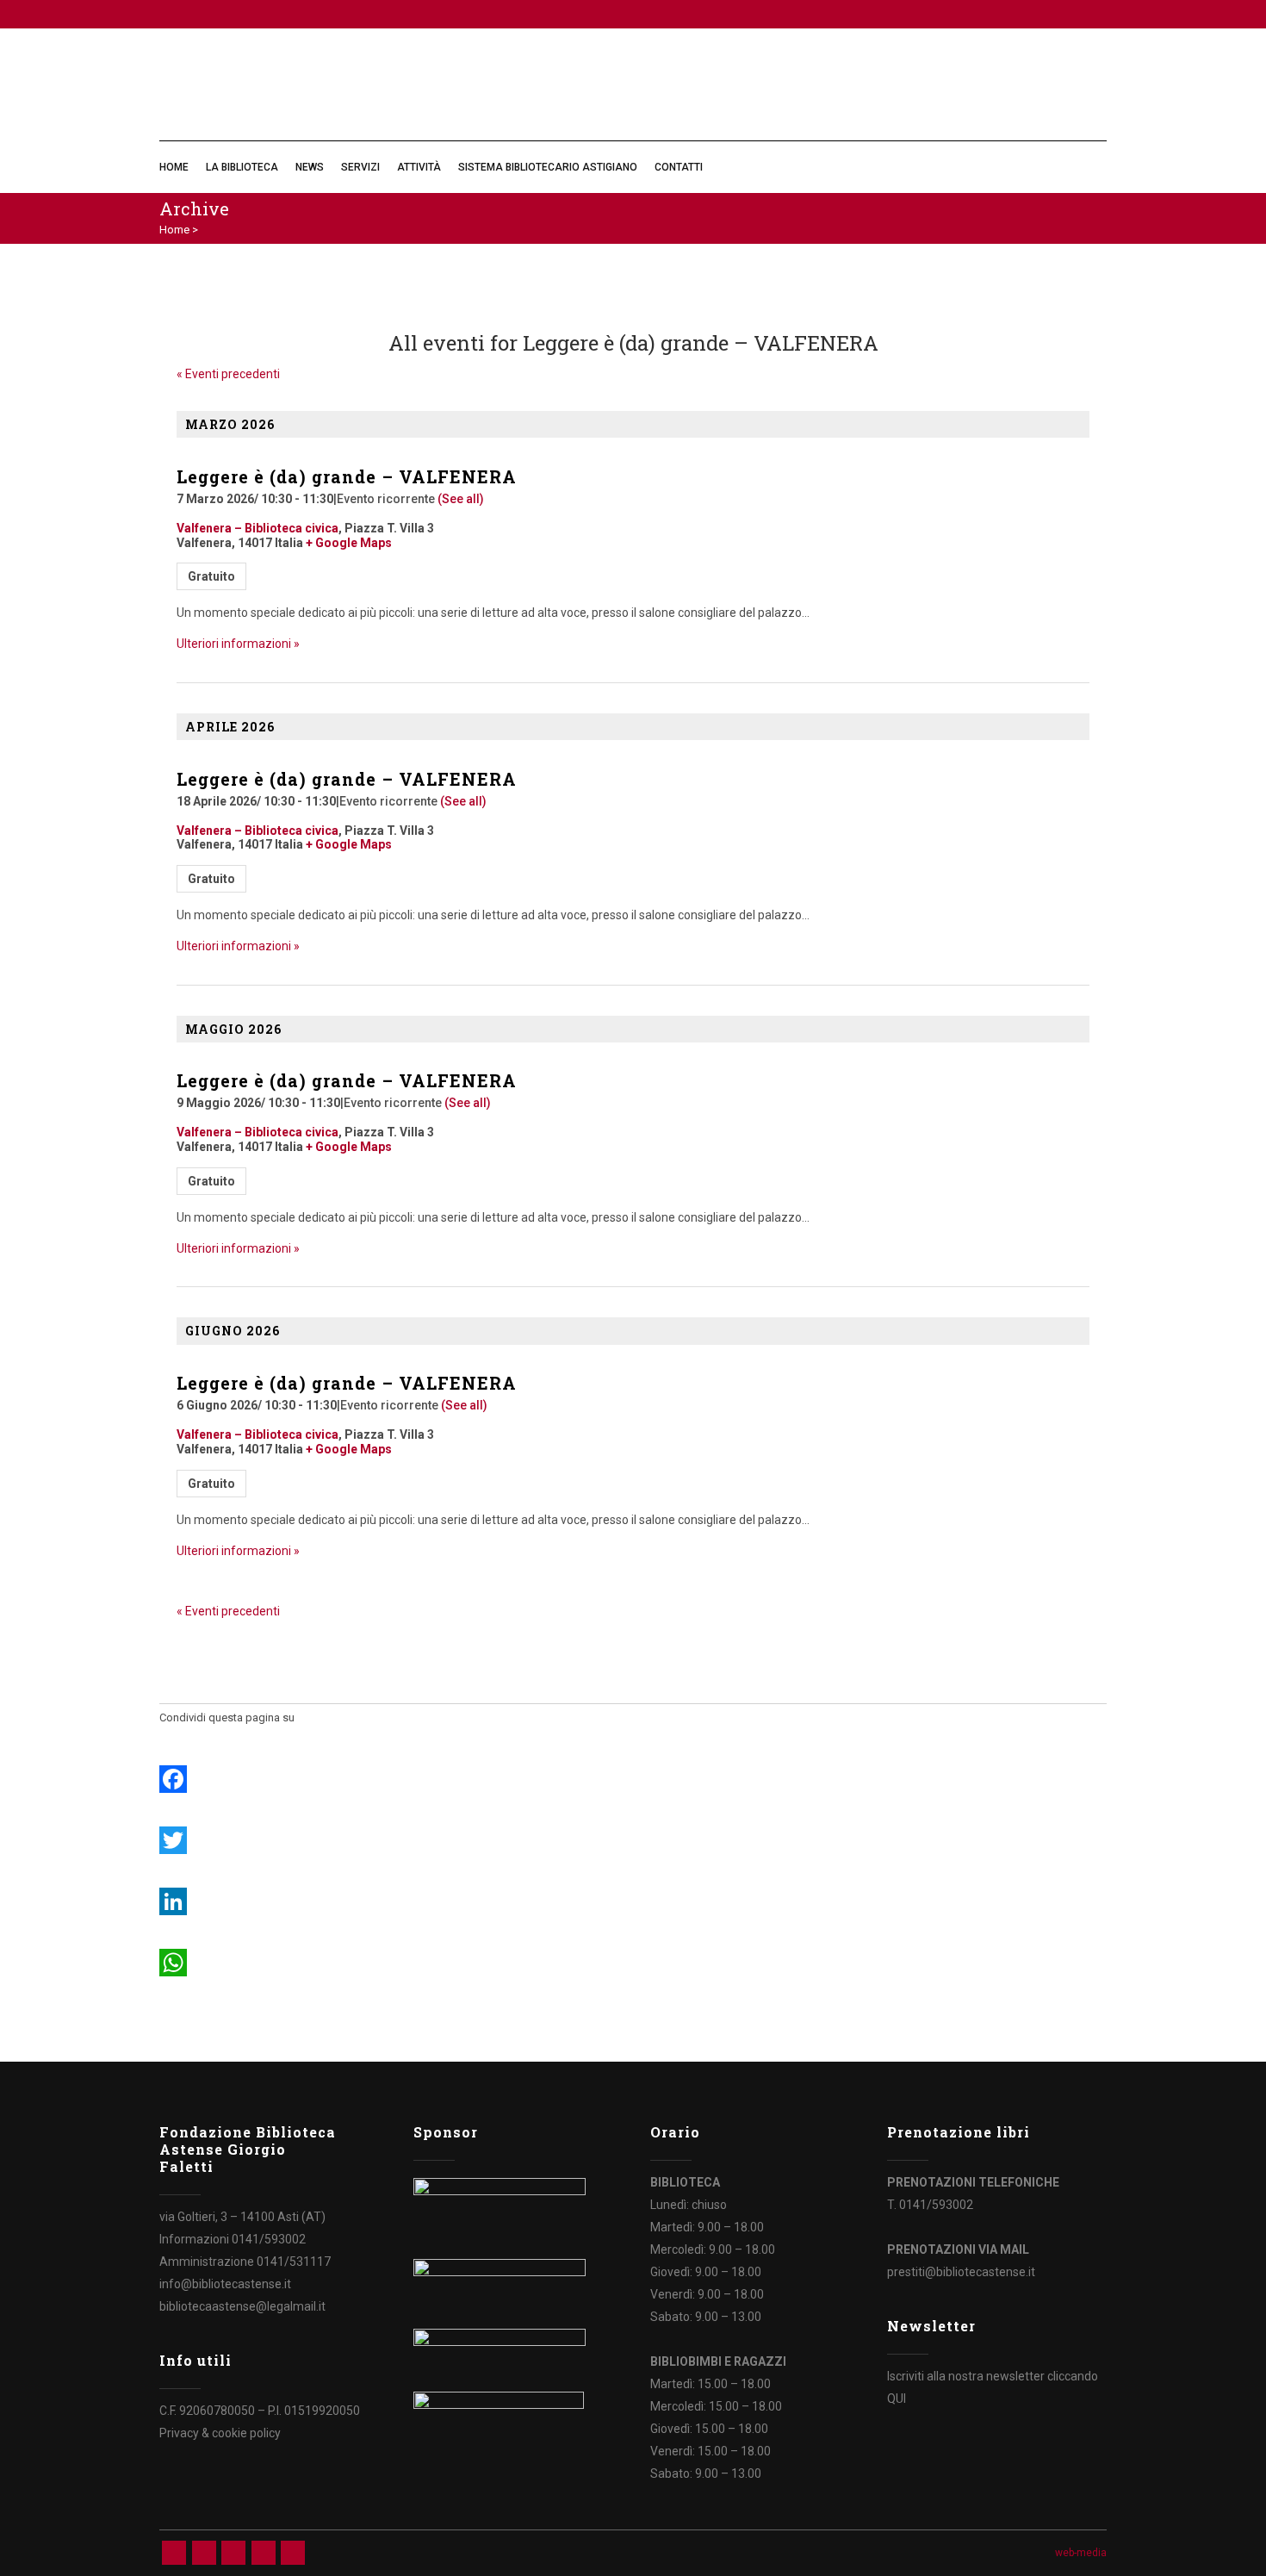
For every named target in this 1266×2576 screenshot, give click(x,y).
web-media (1081, 2553)
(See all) (461, 499)
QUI (897, 2399)
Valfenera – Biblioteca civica (258, 528)
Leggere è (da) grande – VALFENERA (347, 476)
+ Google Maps (349, 543)
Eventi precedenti (228, 374)
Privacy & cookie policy (220, 2433)
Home (174, 230)
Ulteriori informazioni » (238, 644)
